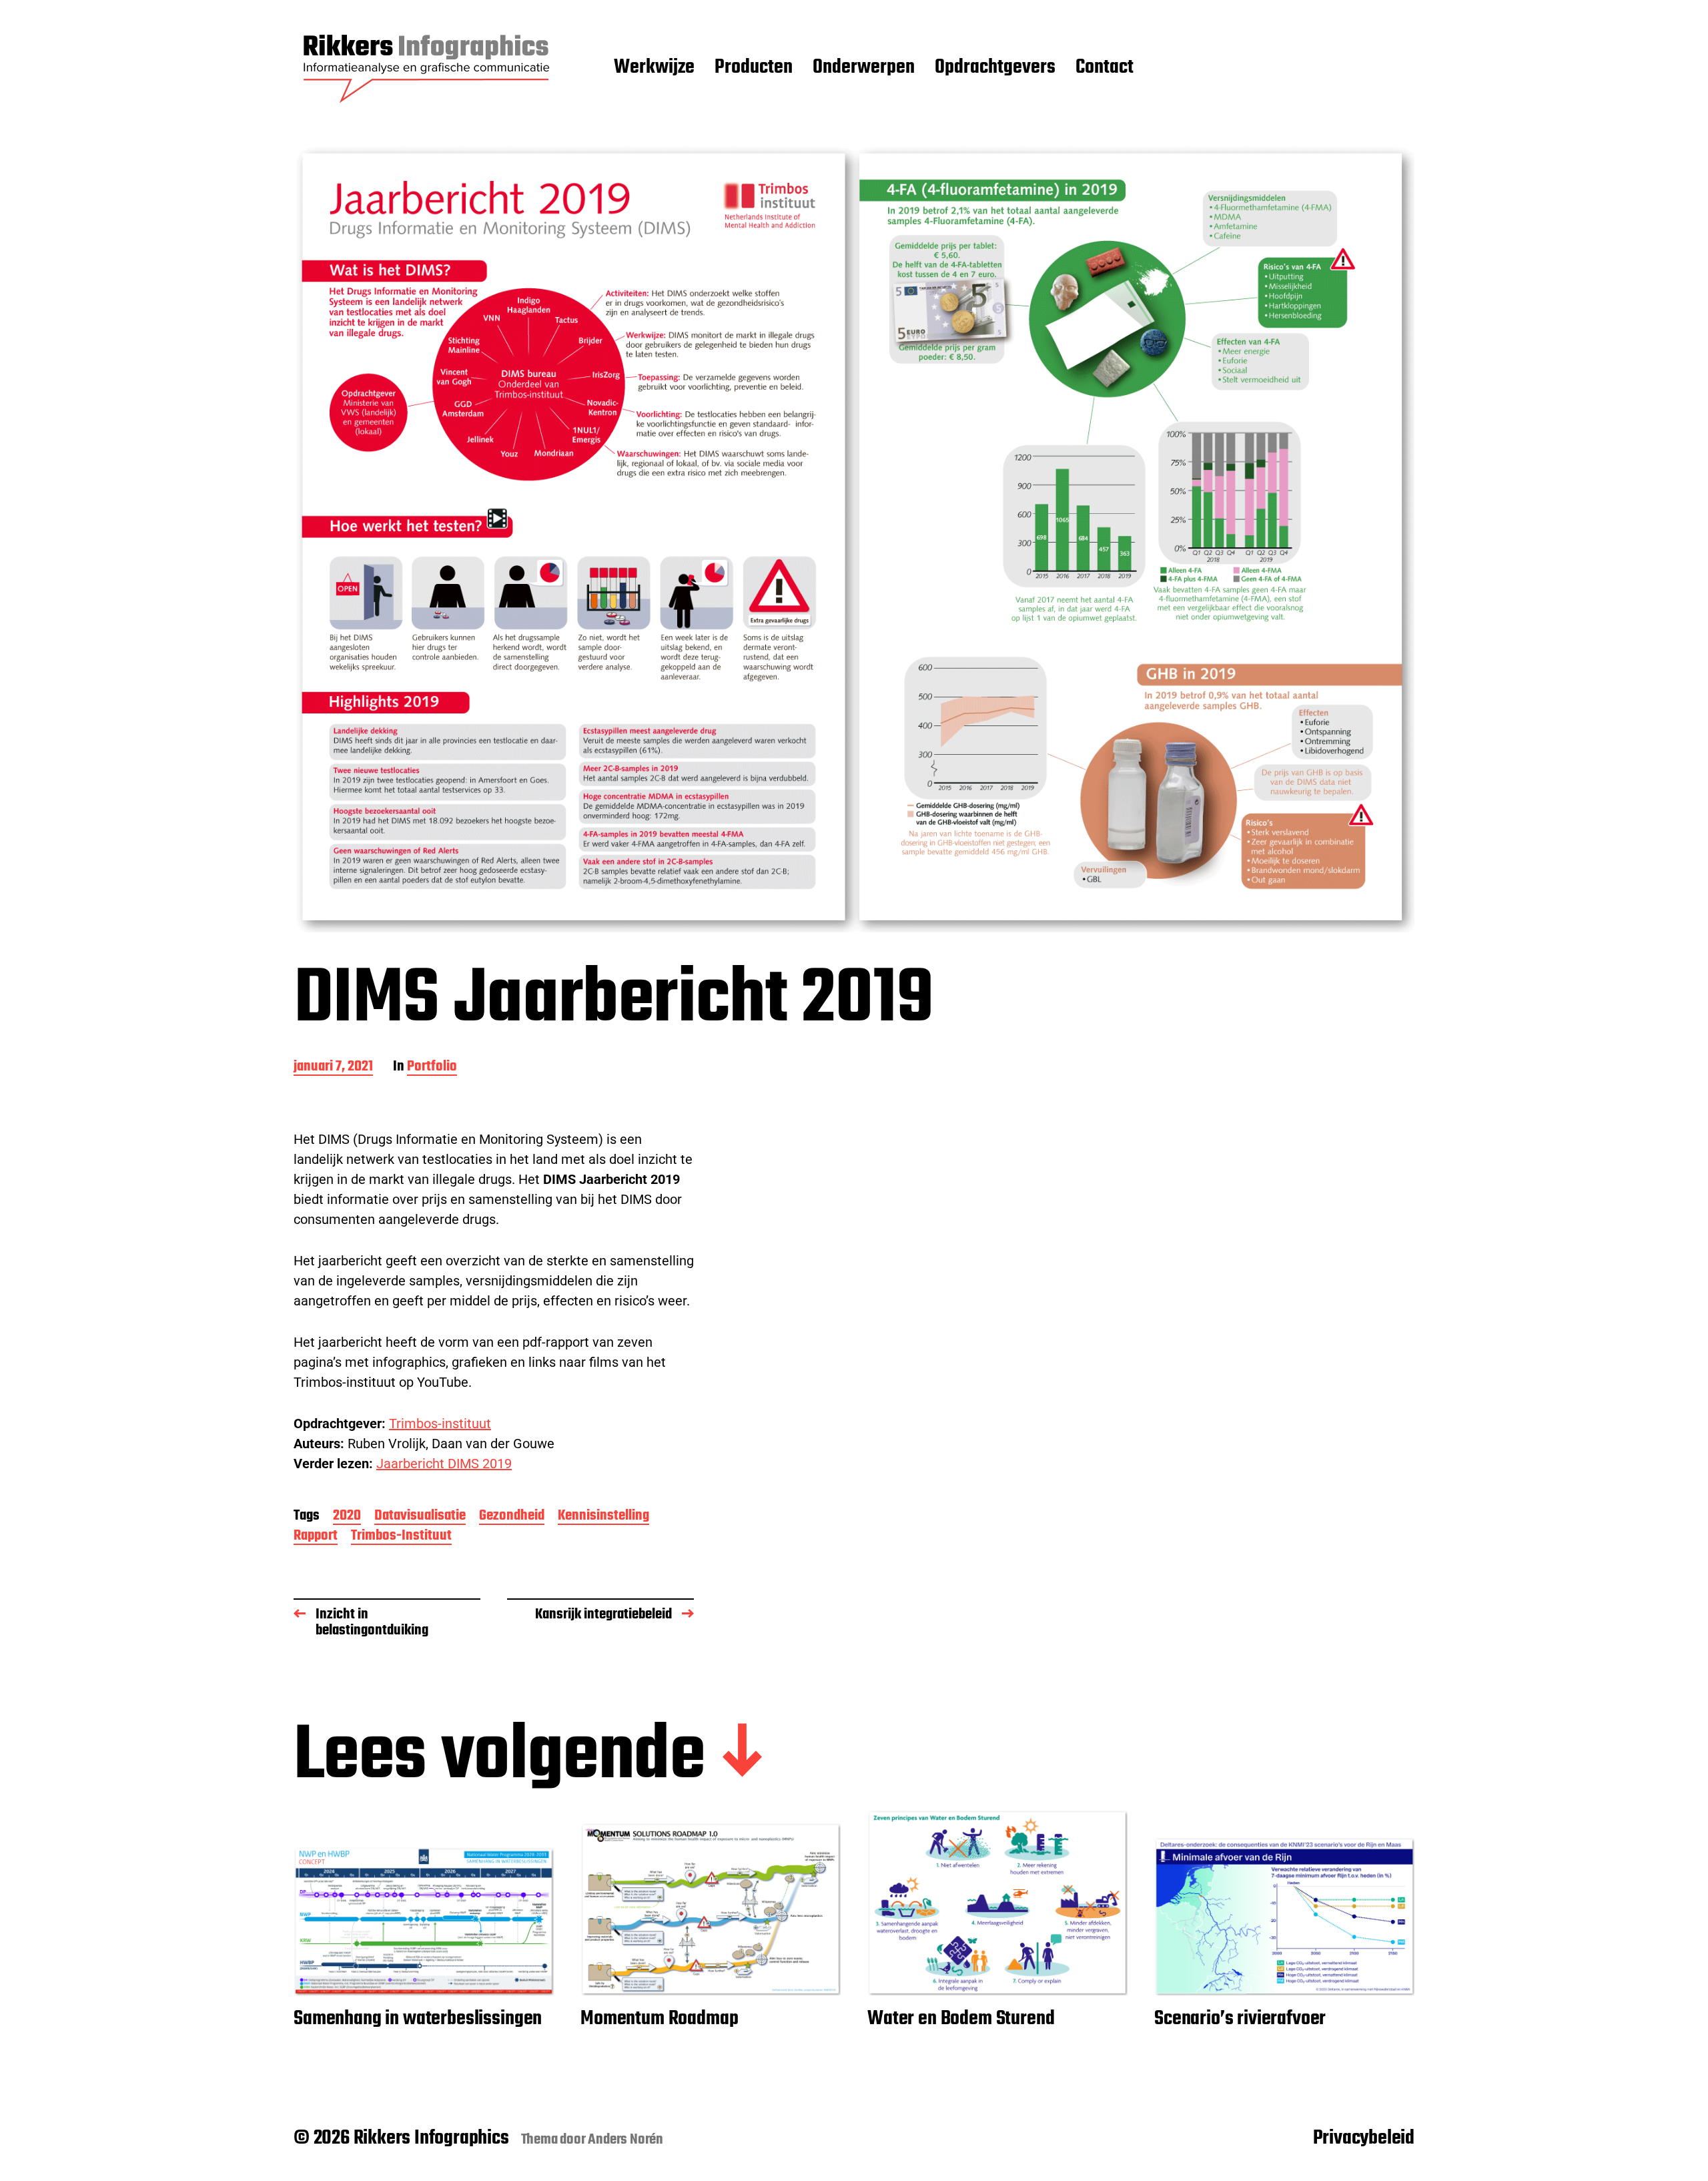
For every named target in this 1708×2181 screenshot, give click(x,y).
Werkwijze (654, 68)
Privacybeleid (1364, 2138)
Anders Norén (625, 2140)
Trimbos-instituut (440, 1424)
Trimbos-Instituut (401, 1537)
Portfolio (432, 1067)
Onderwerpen (864, 68)
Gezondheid (512, 1517)
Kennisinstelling (603, 1517)
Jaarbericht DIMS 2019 (444, 1464)
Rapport (316, 1537)
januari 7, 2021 (333, 1067)
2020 (347, 1517)
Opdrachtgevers (995, 68)
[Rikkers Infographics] (427, 68)
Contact (1105, 68)
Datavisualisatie (420, 1517)
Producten (754, 68)
